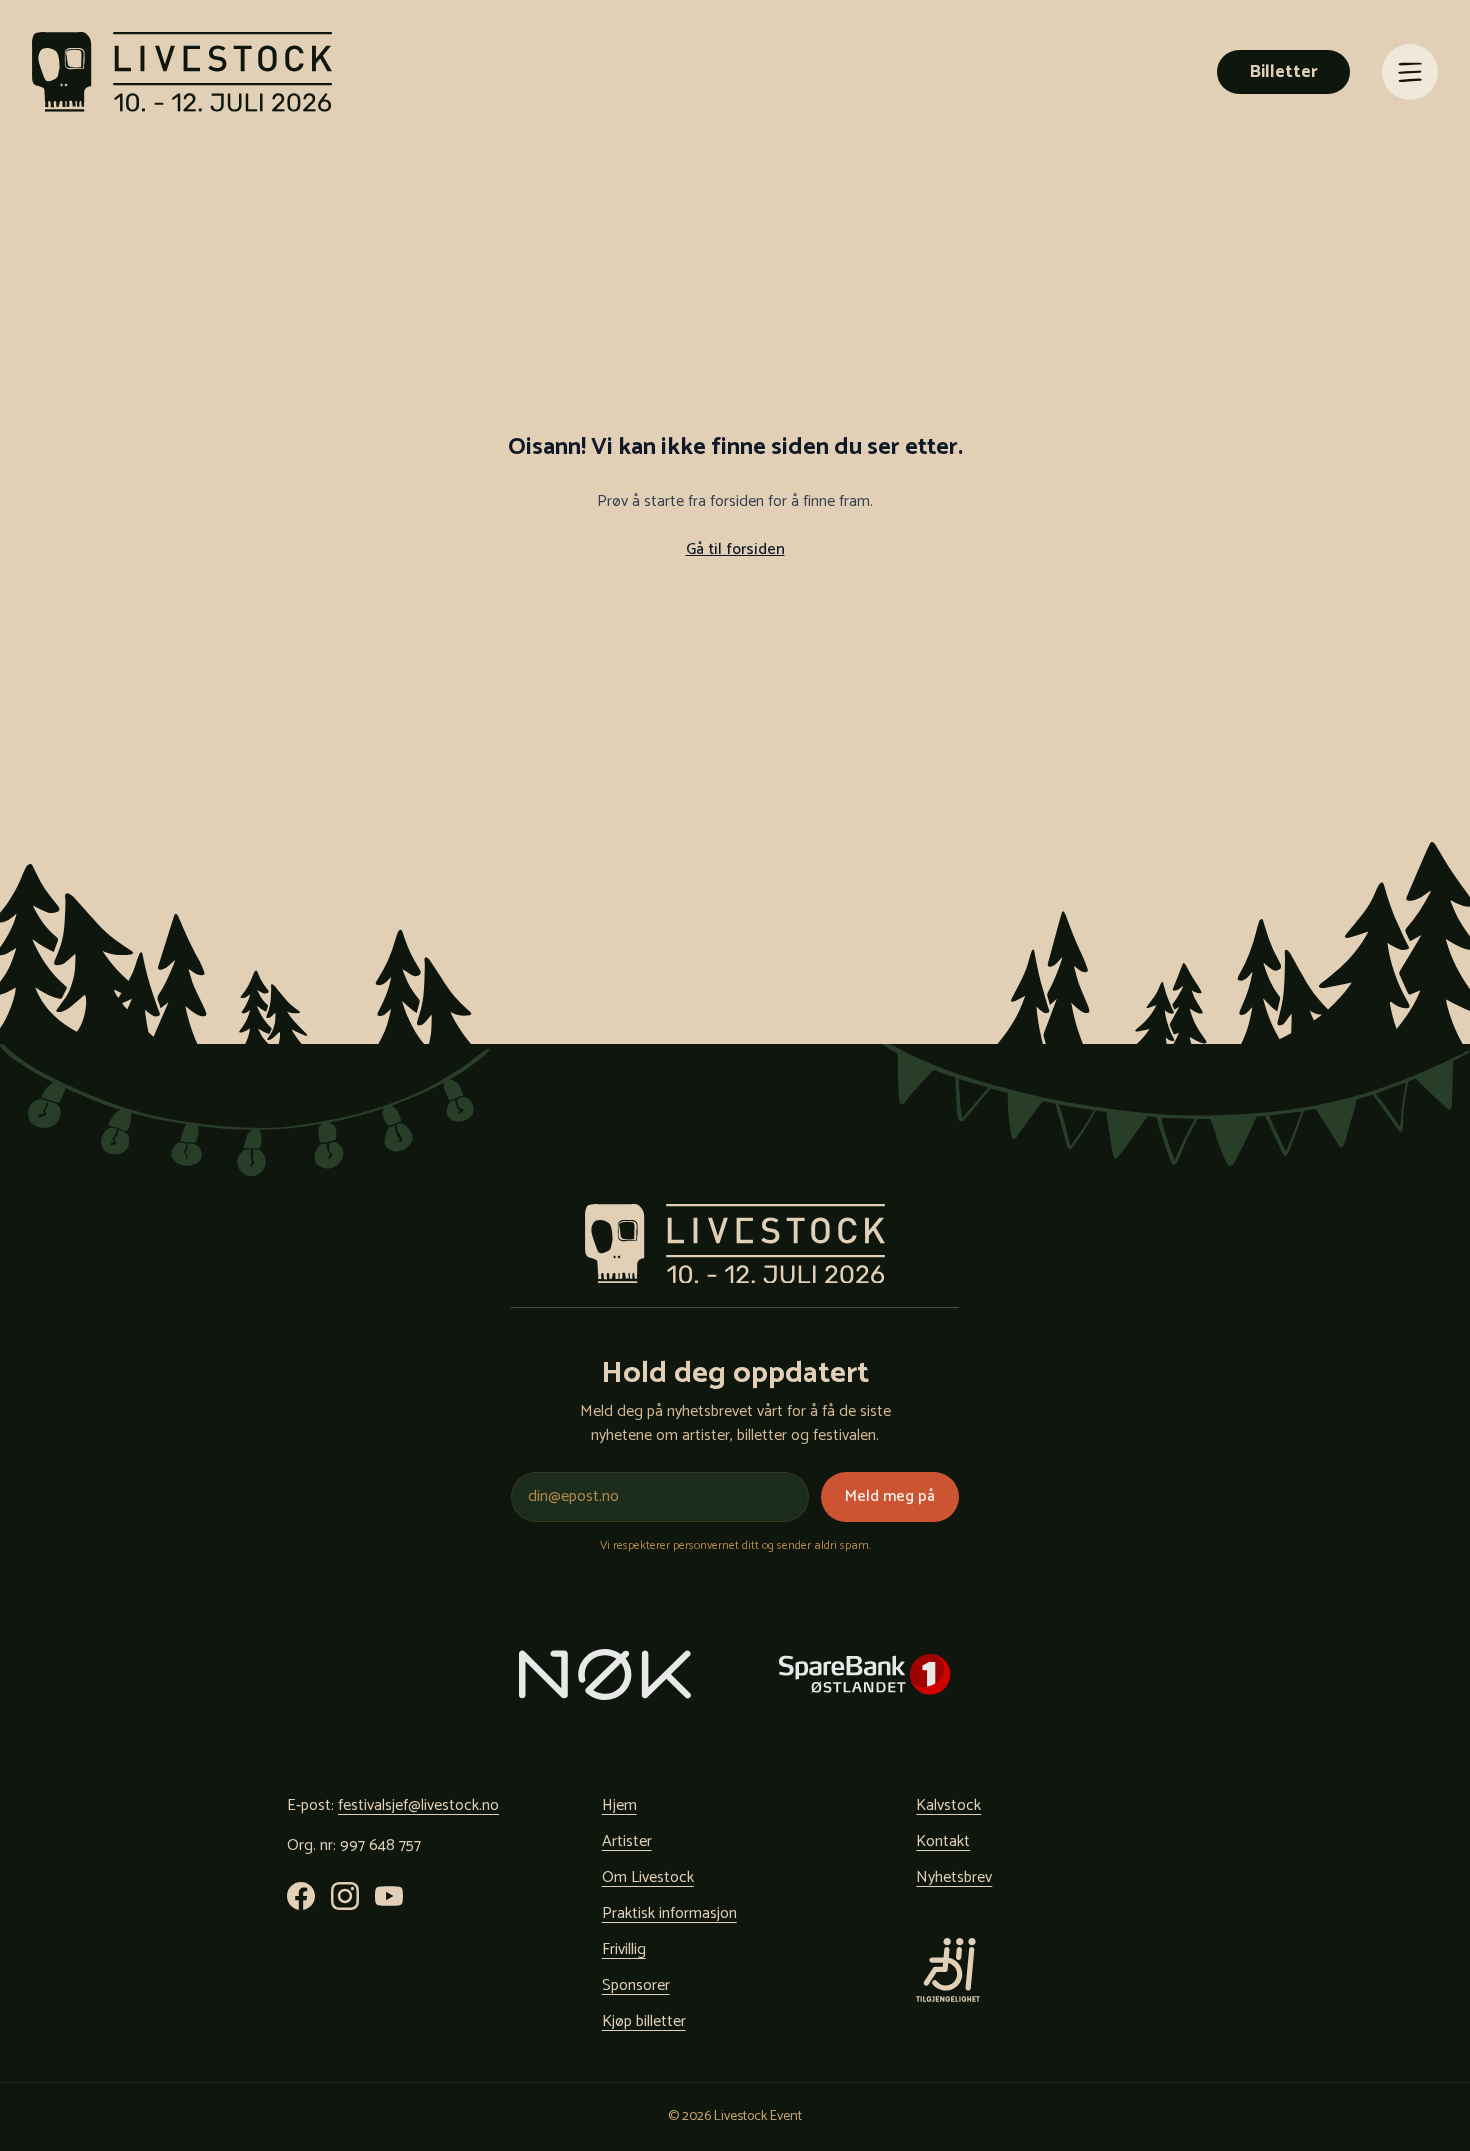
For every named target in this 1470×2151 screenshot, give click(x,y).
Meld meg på (890, 1496)
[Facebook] (301, 1896)
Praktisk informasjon (669, 1913)
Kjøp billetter (644, 2021)
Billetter (1283, 72)
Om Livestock (648, 1877)
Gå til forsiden (735, 549)
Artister (627, 1841)
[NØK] (605, 1674)
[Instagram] (345, 1896)
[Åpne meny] (1410, 72)
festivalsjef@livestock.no (418, 1805)
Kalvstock (948, 1805)
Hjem (619, 1805)
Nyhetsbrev (954, 1877)
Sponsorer (636, 1985)
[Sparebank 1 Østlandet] (865, 1674)
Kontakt (943, 1841)
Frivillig (624, 1949)
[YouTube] (389, 1896)
